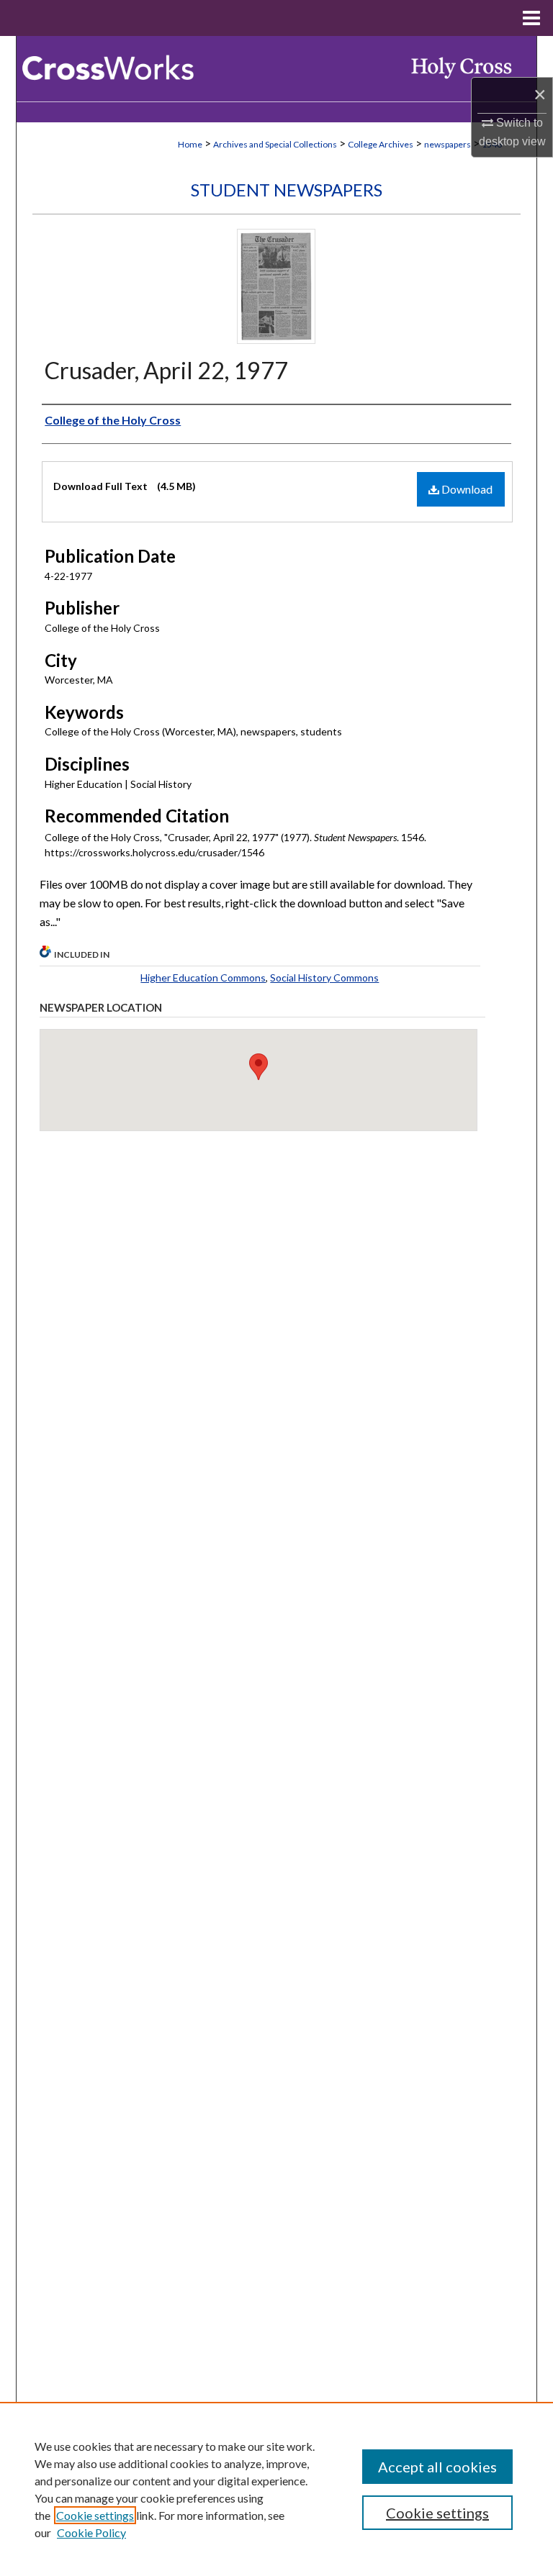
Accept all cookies (437, 2467)
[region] (276, 2489)
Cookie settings (95, 2515)
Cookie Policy (91, 2532)
